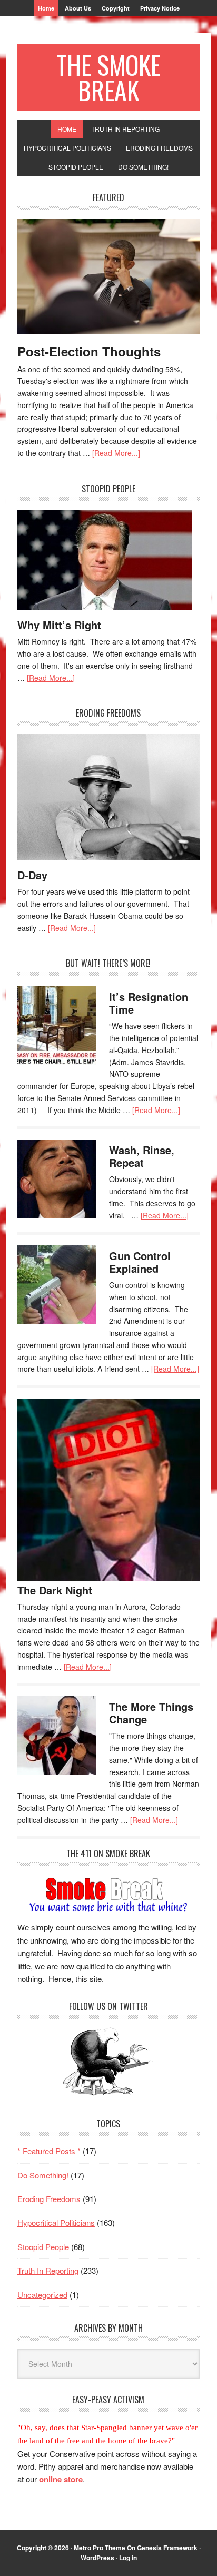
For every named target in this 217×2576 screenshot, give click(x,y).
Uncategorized (42, 2295)
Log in (128, 2558)
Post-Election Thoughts (89, 351)
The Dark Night (55, 1590)
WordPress (97, 2558)
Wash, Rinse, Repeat (142, 1156)
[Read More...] (116, 453)
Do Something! (43, 2175)
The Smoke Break (108, 77)
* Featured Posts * (49, 2151)
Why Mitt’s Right (59, 625)
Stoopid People (43, 2247)
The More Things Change (151, 1713)
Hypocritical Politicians (56, 2222)
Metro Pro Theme (100, 2548)
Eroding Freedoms (49, 2199)
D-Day (32, 875)
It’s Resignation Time (149, 1003)
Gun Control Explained (140, 1262)
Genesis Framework (167, 2548)
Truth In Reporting (48, 2270)
